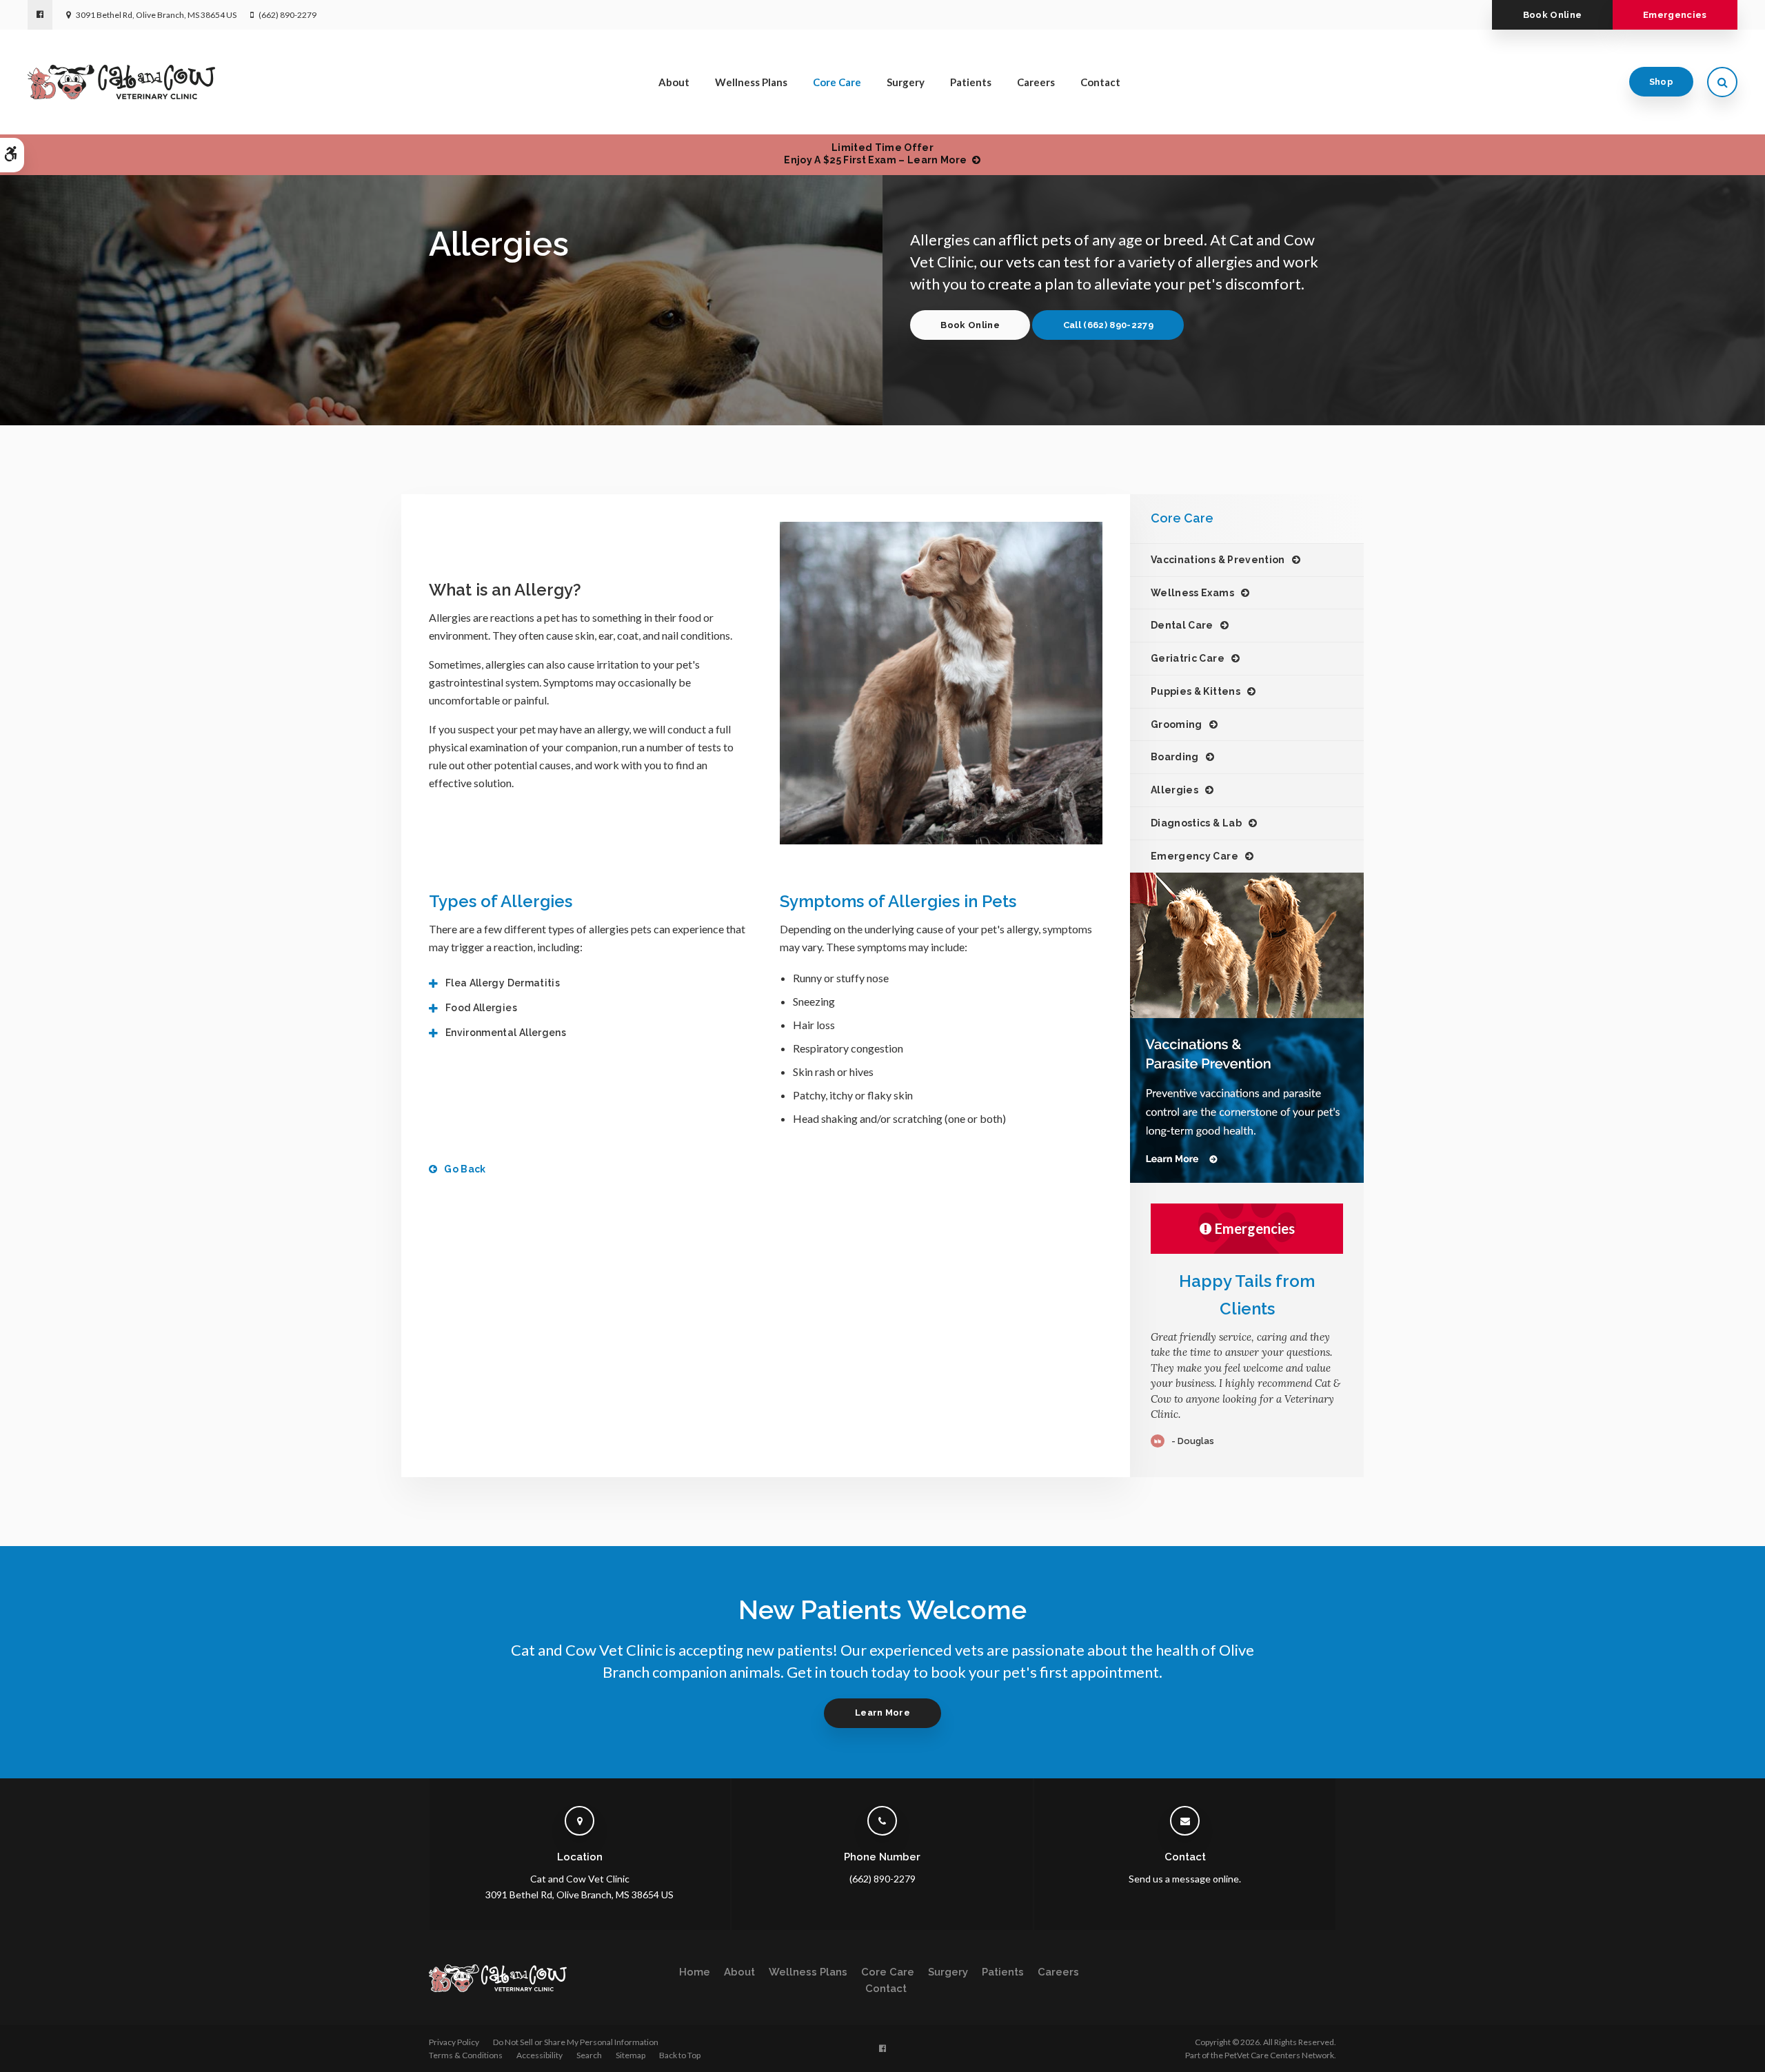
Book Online (1553, 15)
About (674, 82)
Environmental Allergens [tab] (506, 1033)
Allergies (1174, 790)
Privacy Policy (454, 2042)
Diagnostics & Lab (1196, 823)
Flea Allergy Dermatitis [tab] (503, 983)
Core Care (837, 82)
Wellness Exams (1192, 593)
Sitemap (631, 2055)
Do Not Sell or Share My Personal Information (576, 2042)
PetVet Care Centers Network (1279, 2055)
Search (589, 2055)
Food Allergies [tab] (481, 1008)
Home (695, 1972)
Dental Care (1182, 625)
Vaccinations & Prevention (1218, 560)
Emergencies (1675, 15)
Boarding (1175, 757)
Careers (1036, 82)
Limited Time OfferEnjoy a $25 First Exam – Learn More (875, 154)
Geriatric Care (1188, 658)
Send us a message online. (1185, 1879)
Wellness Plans (751, 82)
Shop (1661, 82)
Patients (971, 82)
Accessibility (539, 2055)
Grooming (1177, 724)
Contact (1100, 82)
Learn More (882, 1713)
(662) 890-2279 (288, 15)
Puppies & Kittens (1196, 691)
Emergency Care (1194, 856)
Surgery (906, 82)
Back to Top (680, 2055)
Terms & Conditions (466, 2055)
